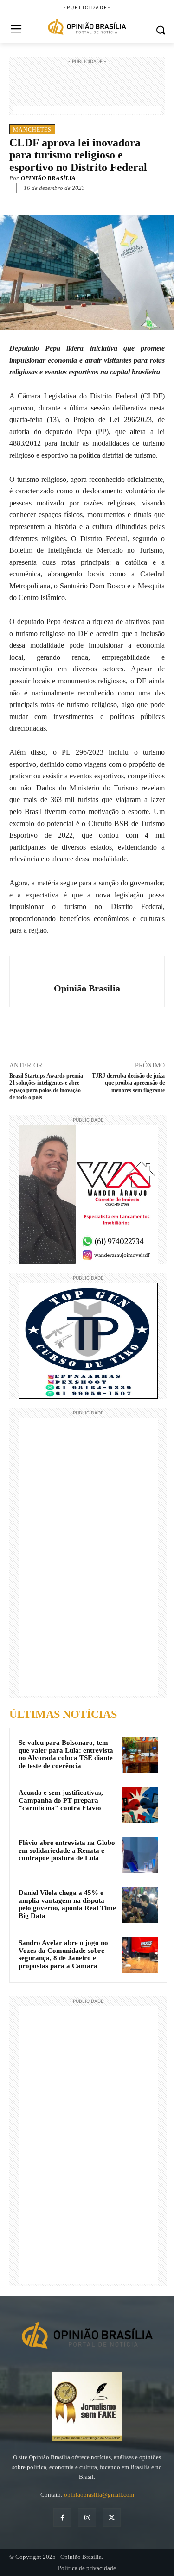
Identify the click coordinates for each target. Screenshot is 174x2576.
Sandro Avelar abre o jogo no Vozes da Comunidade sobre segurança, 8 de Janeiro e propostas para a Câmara (63, 1954)
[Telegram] (112, 202)
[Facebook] (48, 202)
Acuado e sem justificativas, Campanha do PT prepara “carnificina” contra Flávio (61, 1800)
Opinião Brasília (48, 178)
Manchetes (32, 130)
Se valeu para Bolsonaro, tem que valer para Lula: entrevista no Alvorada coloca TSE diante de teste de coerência (66, 1754)
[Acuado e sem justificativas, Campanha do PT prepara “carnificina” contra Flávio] (140, 1805)
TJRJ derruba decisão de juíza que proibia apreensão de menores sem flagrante (128, 1083)
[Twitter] (69, 202)
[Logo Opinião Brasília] (87, 28)
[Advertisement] (87, 89)
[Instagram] (87, 2517)
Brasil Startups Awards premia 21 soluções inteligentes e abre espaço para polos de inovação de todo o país (46, 1086)
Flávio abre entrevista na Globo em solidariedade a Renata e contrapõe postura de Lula (67, 1850)
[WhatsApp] (90, 202)
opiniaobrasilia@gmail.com (99, 2495)
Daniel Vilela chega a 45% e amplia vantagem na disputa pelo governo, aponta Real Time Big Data (67, 1904)
